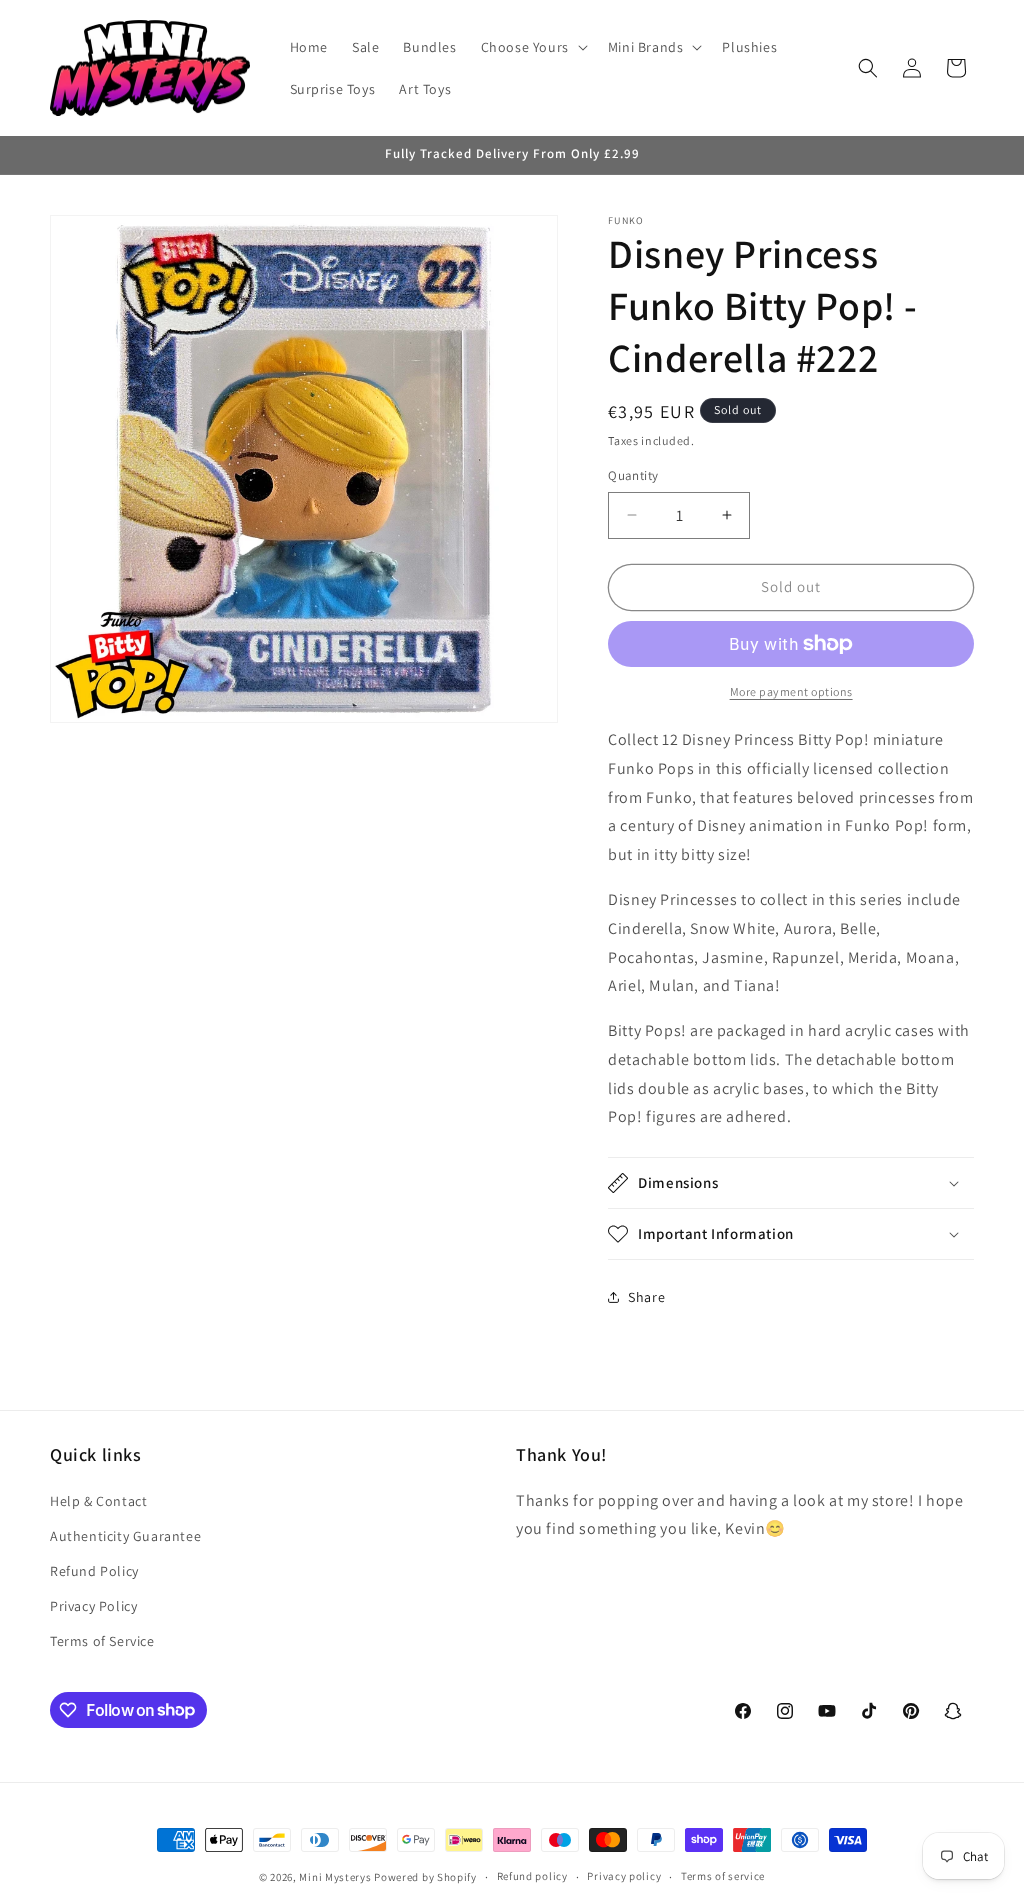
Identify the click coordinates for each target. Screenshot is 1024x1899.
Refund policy (532, 1876)
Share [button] (646, 1297)
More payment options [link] (791, 691)
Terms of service (723, 1876)
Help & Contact (98, 1501)
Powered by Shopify (425, 1877)
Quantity (633, 475)
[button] (532, 47)
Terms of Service (102, 1641)
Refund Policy (94, 1571)
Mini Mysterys (335, 1877)
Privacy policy (624, 1876)
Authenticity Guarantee (125, 1536)
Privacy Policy (93, 1606)
